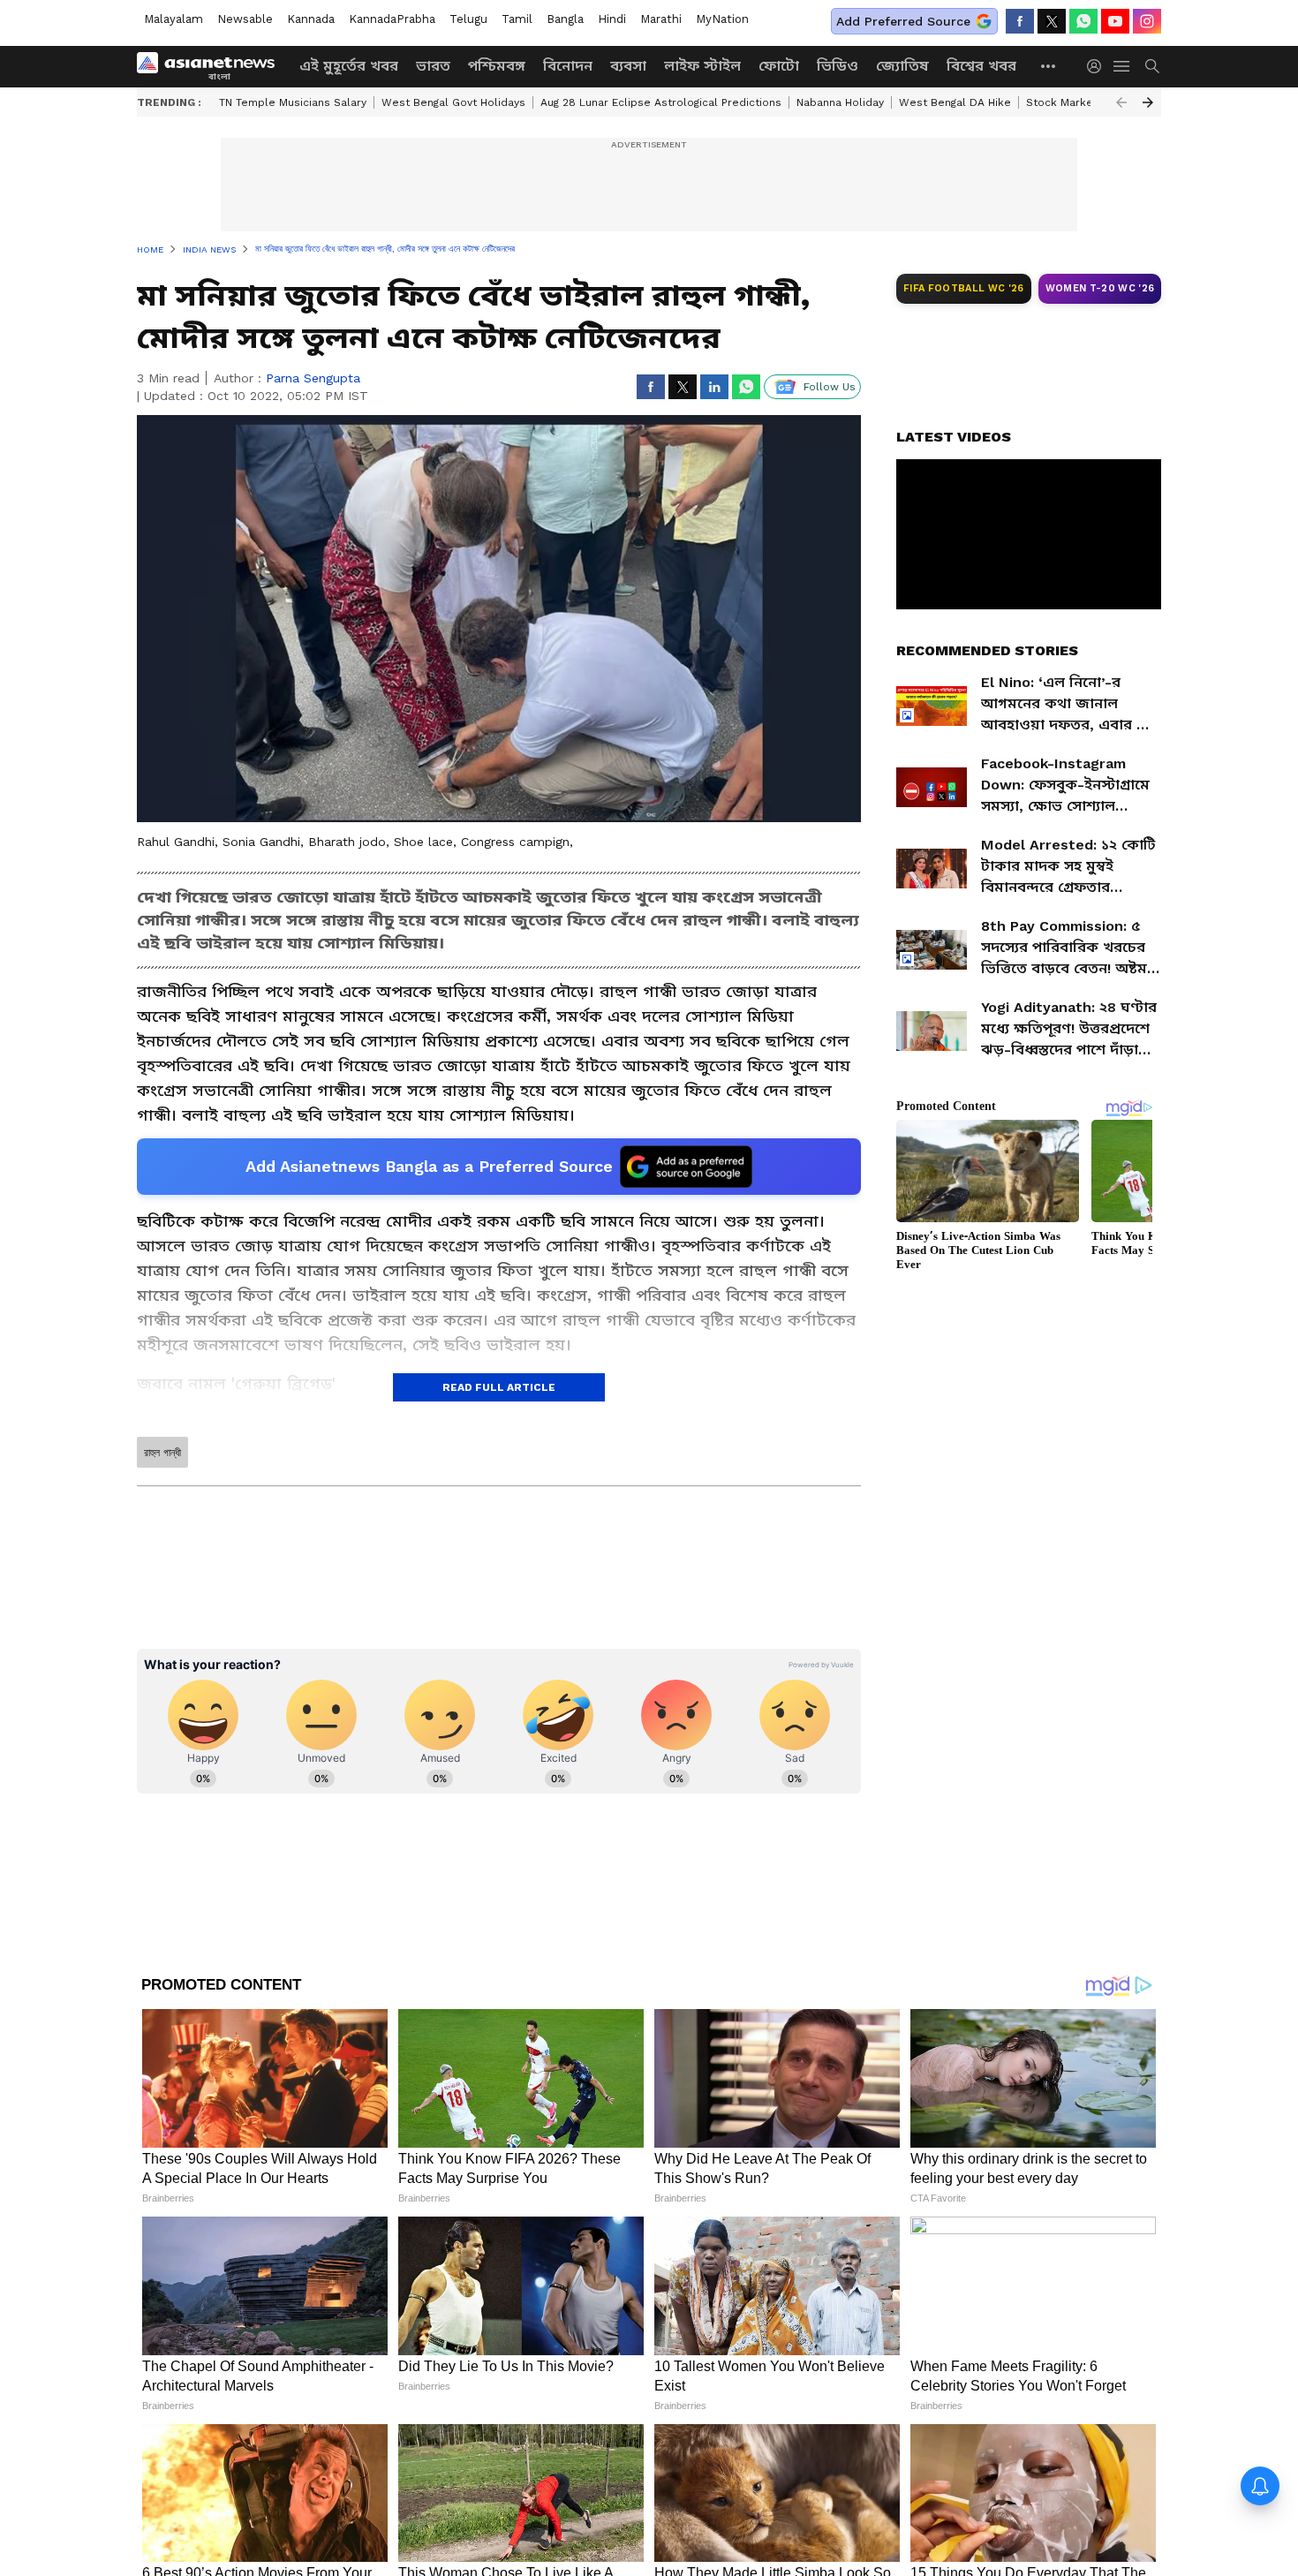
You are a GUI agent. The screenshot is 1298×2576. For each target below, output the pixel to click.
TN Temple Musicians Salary (293, 102)
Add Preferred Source (903, 21)
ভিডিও (838, 66)
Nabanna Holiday (840, 102)
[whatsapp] (1083, 21)
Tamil (517, 19)
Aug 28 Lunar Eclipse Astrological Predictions (661, 102)
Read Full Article (499, 1387)
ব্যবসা (628, 66)
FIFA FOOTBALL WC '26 (964, 288)
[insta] (1147, 21)
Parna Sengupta (313, 378)
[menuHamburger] (1122, 66)
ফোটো (779, 66)
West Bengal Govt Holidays (453, 102)
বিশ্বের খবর (981, 66)
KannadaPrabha (392, 19)
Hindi (612, 19)
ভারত (433, 66)
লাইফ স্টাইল (702, 66)
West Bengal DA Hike (955, 102)
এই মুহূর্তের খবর (349, 66)
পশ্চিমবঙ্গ (497, 66)
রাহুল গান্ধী (162, 1453)
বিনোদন (568, 66)
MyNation (722, 19)
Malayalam (174, 19)
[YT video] (1115, 21)
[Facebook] (1020, 21)
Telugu (468, 19)
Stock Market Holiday (1083, 102)
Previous (1121, 102)
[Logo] (212, 66)
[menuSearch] (1152, 66)
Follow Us (830, 387)
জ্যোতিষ (902, 66)
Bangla (565, 19)
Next (1148, 102)
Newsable (245, 19)
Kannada (311, 19)
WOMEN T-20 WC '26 (1100, 288)
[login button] (1098, 66)
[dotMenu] (1049, 66)
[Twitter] (1052, 21)
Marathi (661, 19)
